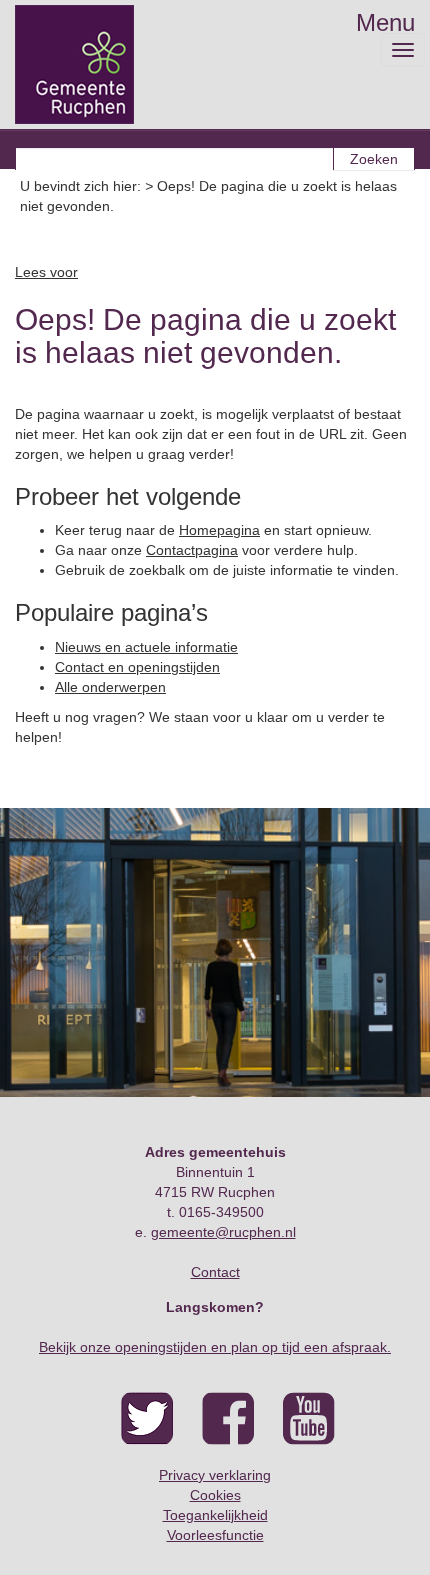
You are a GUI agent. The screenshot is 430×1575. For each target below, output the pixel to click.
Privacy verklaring (215, 1475)
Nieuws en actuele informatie (146, 647)
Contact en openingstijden (137, 667)
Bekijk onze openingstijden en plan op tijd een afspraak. (215, 1347)
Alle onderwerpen (110, 687)
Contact (215, 1272)
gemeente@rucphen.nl (223, 1232)
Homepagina (219, 530)
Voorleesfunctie (215, 1535)
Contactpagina (192, 550)
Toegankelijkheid (215, 1515)
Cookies (215, 1495)
